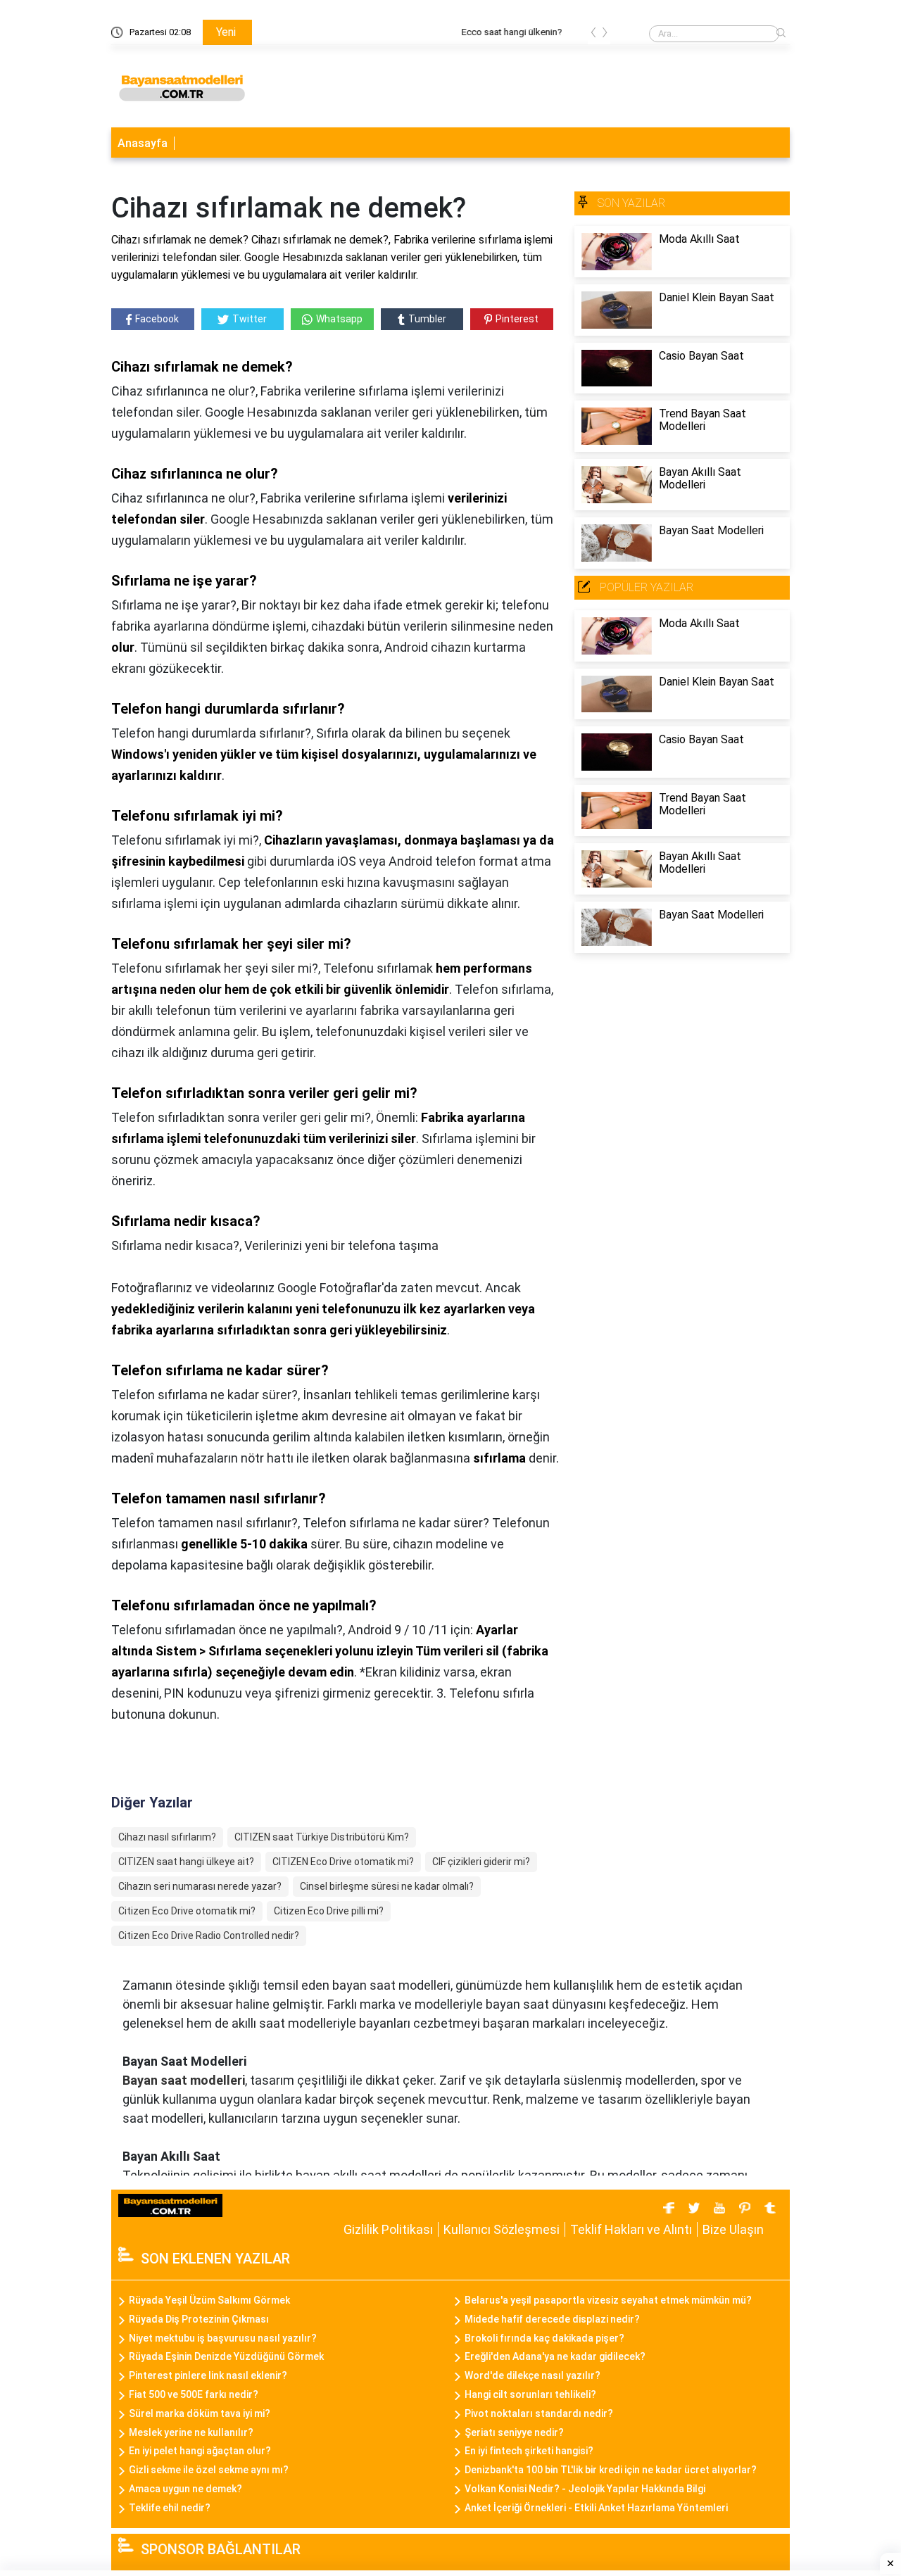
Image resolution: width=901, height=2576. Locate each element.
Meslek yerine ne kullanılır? (191, 2432)
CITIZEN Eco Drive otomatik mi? (343, 1862)
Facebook (157, 319)
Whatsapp (339, 319)
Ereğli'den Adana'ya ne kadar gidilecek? (555, 2356)
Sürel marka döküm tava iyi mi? (200, 2413)
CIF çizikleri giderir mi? (481, 1862)
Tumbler (427, 319)
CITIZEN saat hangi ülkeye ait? (186, 1862)
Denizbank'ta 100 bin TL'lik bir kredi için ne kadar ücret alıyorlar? (611, 2470)
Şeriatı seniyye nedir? (514, 2432)
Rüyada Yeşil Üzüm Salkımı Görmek (209, 2300)
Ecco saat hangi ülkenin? (313, 32)
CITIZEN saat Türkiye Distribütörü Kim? (322, 1837)
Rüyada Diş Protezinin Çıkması (199, 2319)
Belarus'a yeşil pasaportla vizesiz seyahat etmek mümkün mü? (608, 2300)
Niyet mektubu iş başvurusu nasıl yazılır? (223, 2338)
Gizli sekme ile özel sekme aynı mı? (209, 2470)
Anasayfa (143, 143)
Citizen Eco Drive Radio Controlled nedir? (209, 1936)
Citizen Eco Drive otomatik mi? (187, 1911)
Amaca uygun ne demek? (185, 2489)
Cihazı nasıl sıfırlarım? (167, 1837)
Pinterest (517, 319)
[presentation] (593, 35)
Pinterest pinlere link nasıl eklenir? (208, 2375)
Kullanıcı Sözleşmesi (502, 2229)
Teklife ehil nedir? (170, 2508)
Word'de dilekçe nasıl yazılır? (533, 2375)
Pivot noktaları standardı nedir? (539, 2413)
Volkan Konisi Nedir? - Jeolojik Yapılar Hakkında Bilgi (585, 2489)
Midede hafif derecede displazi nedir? (552, 2319)
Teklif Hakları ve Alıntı (631, 2229)
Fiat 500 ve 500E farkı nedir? (194, 2394)
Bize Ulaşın (733, 2229)
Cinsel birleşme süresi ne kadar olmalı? (387, 1886)
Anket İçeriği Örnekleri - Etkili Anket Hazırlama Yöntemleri (596, 2508)
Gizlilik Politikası (388, 2229)
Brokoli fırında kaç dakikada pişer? (544, 2338)
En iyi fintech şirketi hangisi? (529, 2451)
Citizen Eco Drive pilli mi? (329, 1911)
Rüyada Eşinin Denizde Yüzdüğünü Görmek (226, 2356)
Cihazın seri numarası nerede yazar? (200, 1886)
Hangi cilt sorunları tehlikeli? (530, 2394)
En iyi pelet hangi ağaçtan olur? (200, 2451)
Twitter (250, 319)
